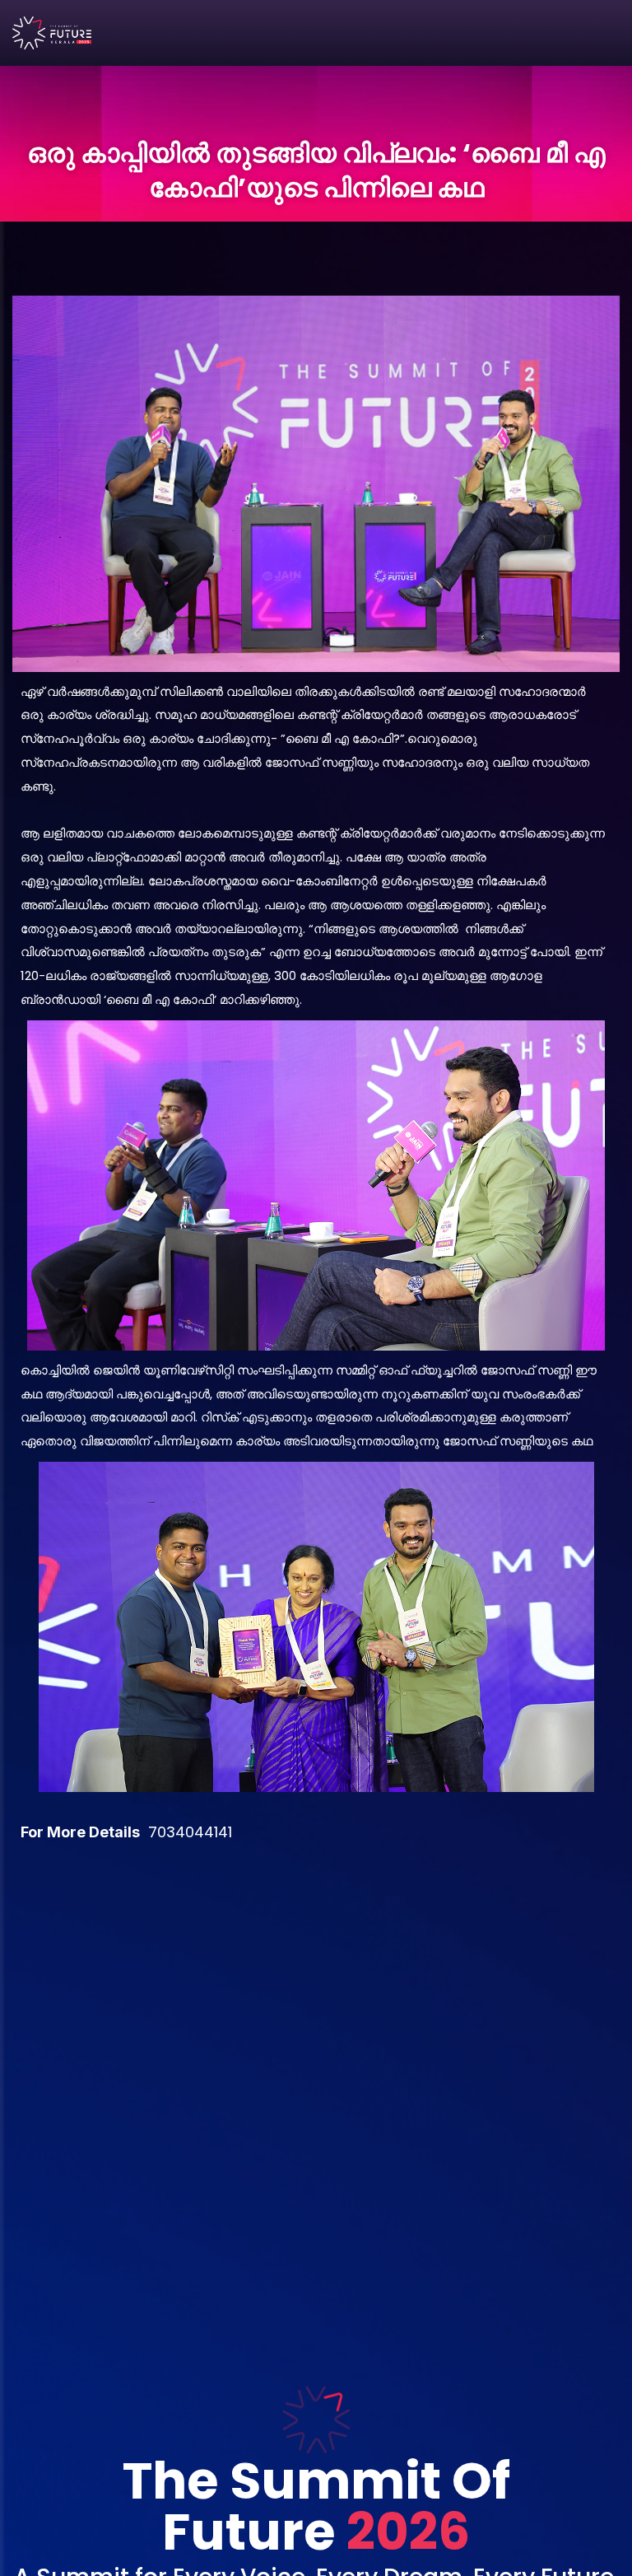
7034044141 (190, 1832)
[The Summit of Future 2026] (52, 33)
